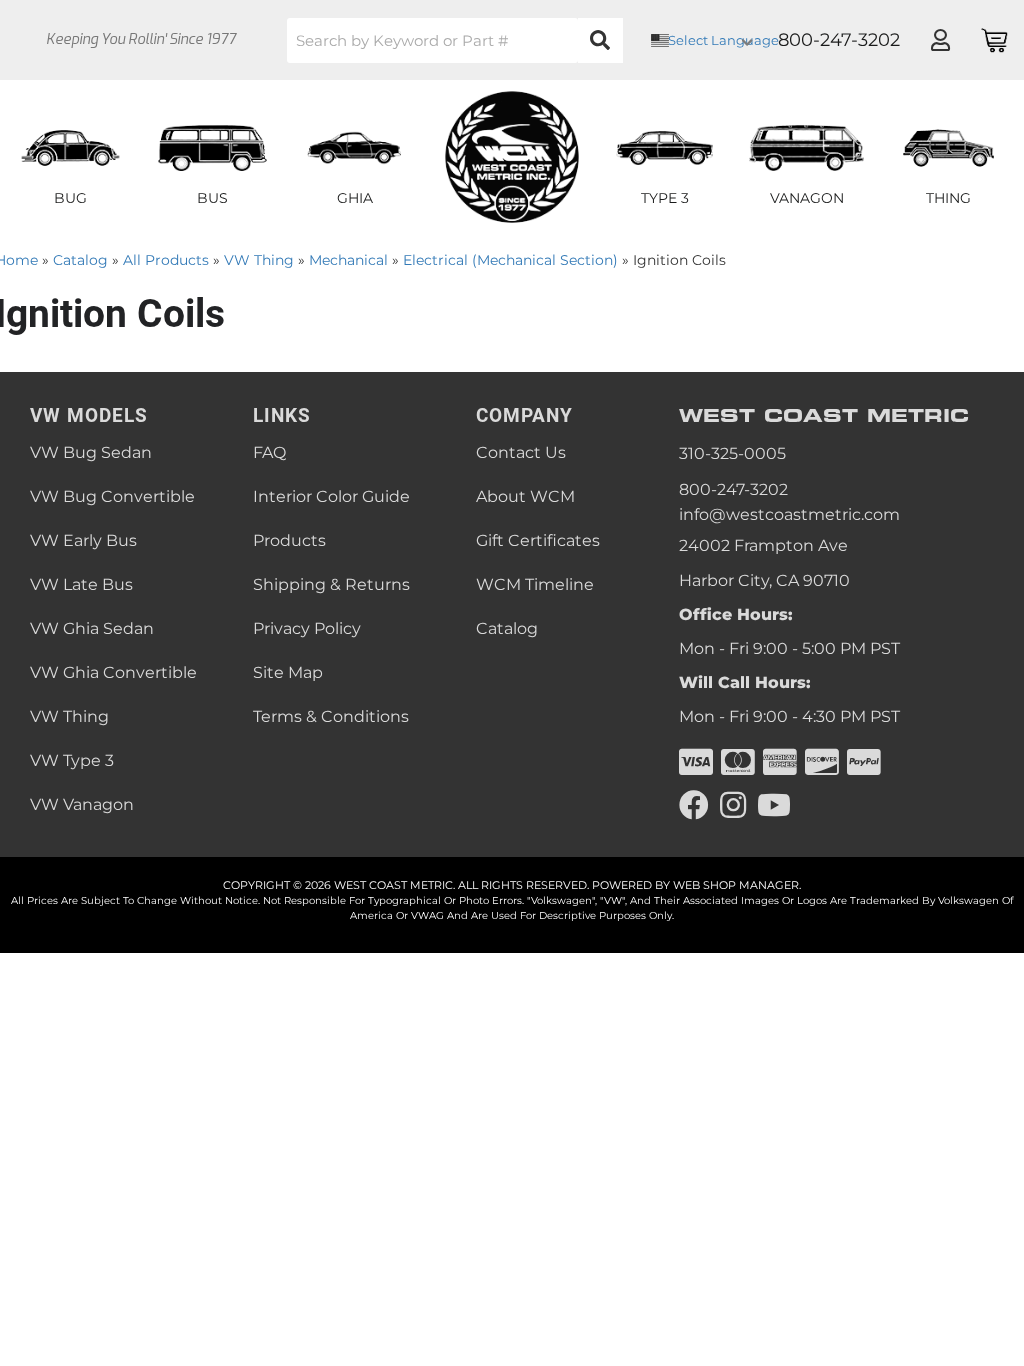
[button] (455, 40)
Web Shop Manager (736, 885)
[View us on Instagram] (733, 805)
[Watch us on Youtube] (774, 805)
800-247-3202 (733, 489)
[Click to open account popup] (940, 40)
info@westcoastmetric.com (789, 514)
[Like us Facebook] (694, 805)
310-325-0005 (732, 453)
